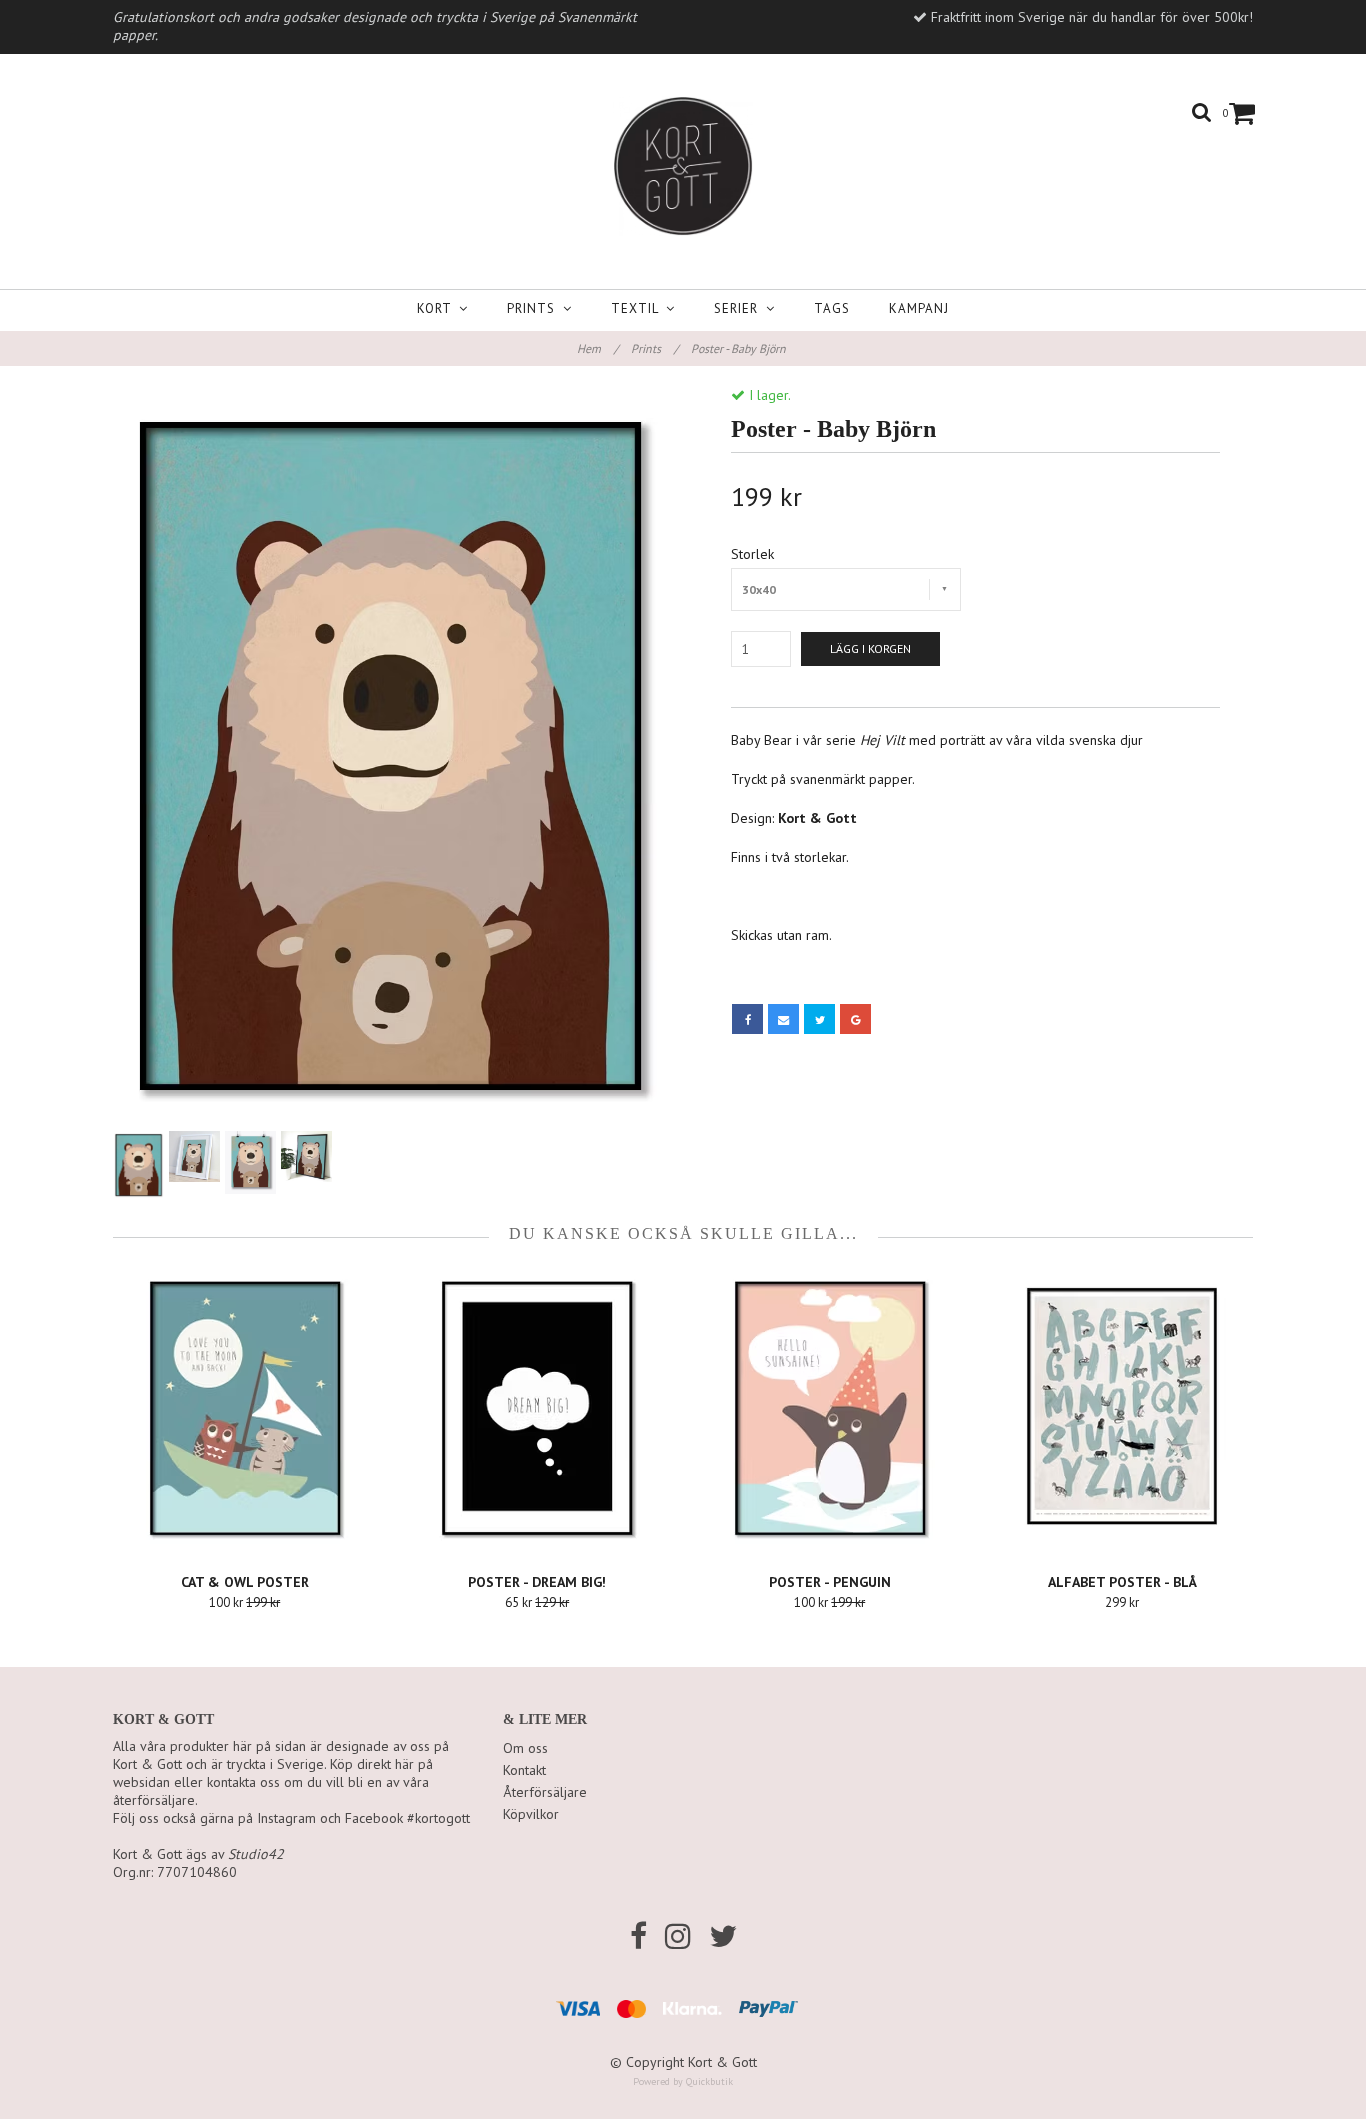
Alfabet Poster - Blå (1122, 1582)
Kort (438, 308)
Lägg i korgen (870, 648)
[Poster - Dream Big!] (538, 1408)
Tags (832, 308)
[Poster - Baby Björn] (390, 756)
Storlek (752, 554)
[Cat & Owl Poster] (245, 1408)
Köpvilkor (531, 1814)
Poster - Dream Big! (537, 1582)
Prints (535, 308)
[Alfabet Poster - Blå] (1123, 1408)
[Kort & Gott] (683, 166)
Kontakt (524, 1770)
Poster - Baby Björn (740, 348)
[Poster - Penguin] (830, 1408)
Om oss (525, 1748)
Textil (638, 308)
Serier (740, 308)
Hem (597, 348)
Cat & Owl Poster (245, 1582)
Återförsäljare (545, 1792)
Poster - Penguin (830, 1582)
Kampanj (919, 308)
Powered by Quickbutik (683, 2081)
